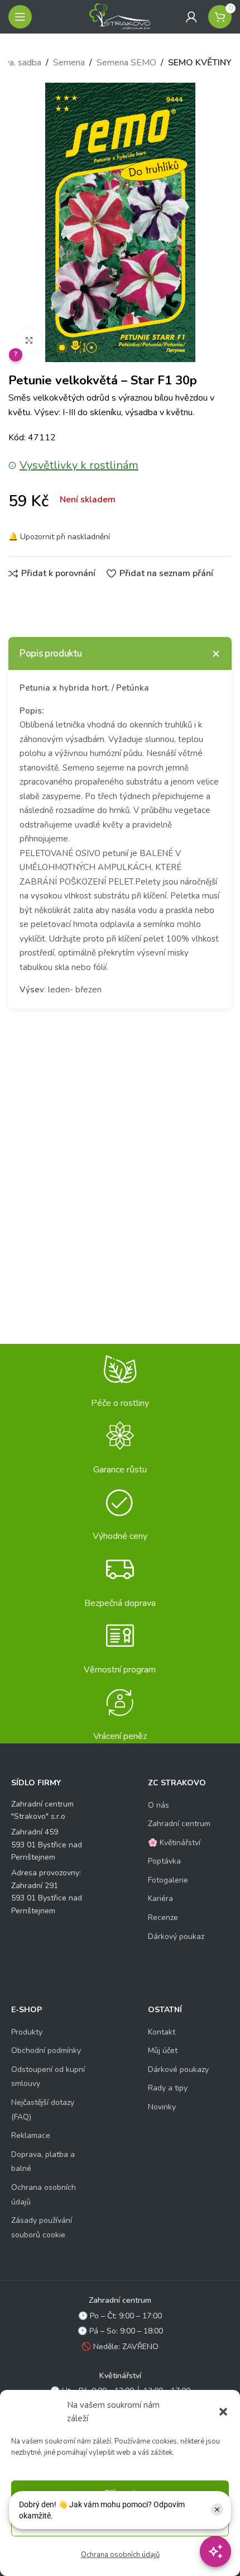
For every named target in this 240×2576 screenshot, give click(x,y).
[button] (223, 2412)
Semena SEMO (126, 63)
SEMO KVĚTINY (200, 63)
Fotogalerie (168, 1880)
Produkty (27, 2032)
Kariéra (160, 1898)
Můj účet (163, 2050)
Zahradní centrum (179, 1824)
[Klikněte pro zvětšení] (29, 341)
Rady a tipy (168, 2088)
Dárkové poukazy (178, 2069)
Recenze (163, 1917)
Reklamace (31, 2135)
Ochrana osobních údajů (120, 2555)
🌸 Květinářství (174, 1843)
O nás (159, 1805)
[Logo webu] (120, 16)
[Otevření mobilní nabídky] (20, 17)
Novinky (162, 2107)
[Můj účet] (191, 17)
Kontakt (162, 2032)
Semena (69, 63)
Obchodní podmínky (46, 2050)
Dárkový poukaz (176, 1936)
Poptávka (164, 1861)
